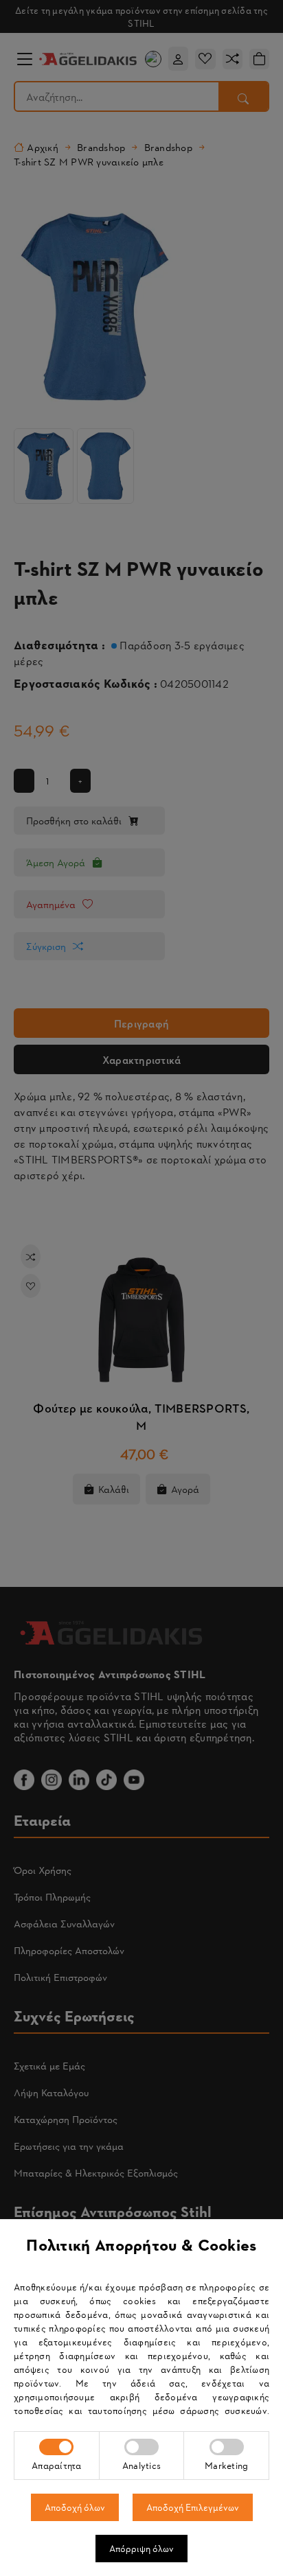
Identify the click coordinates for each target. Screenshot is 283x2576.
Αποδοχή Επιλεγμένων (193, 2507)
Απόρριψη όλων (141, 2548)
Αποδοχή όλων (75, 2507)
